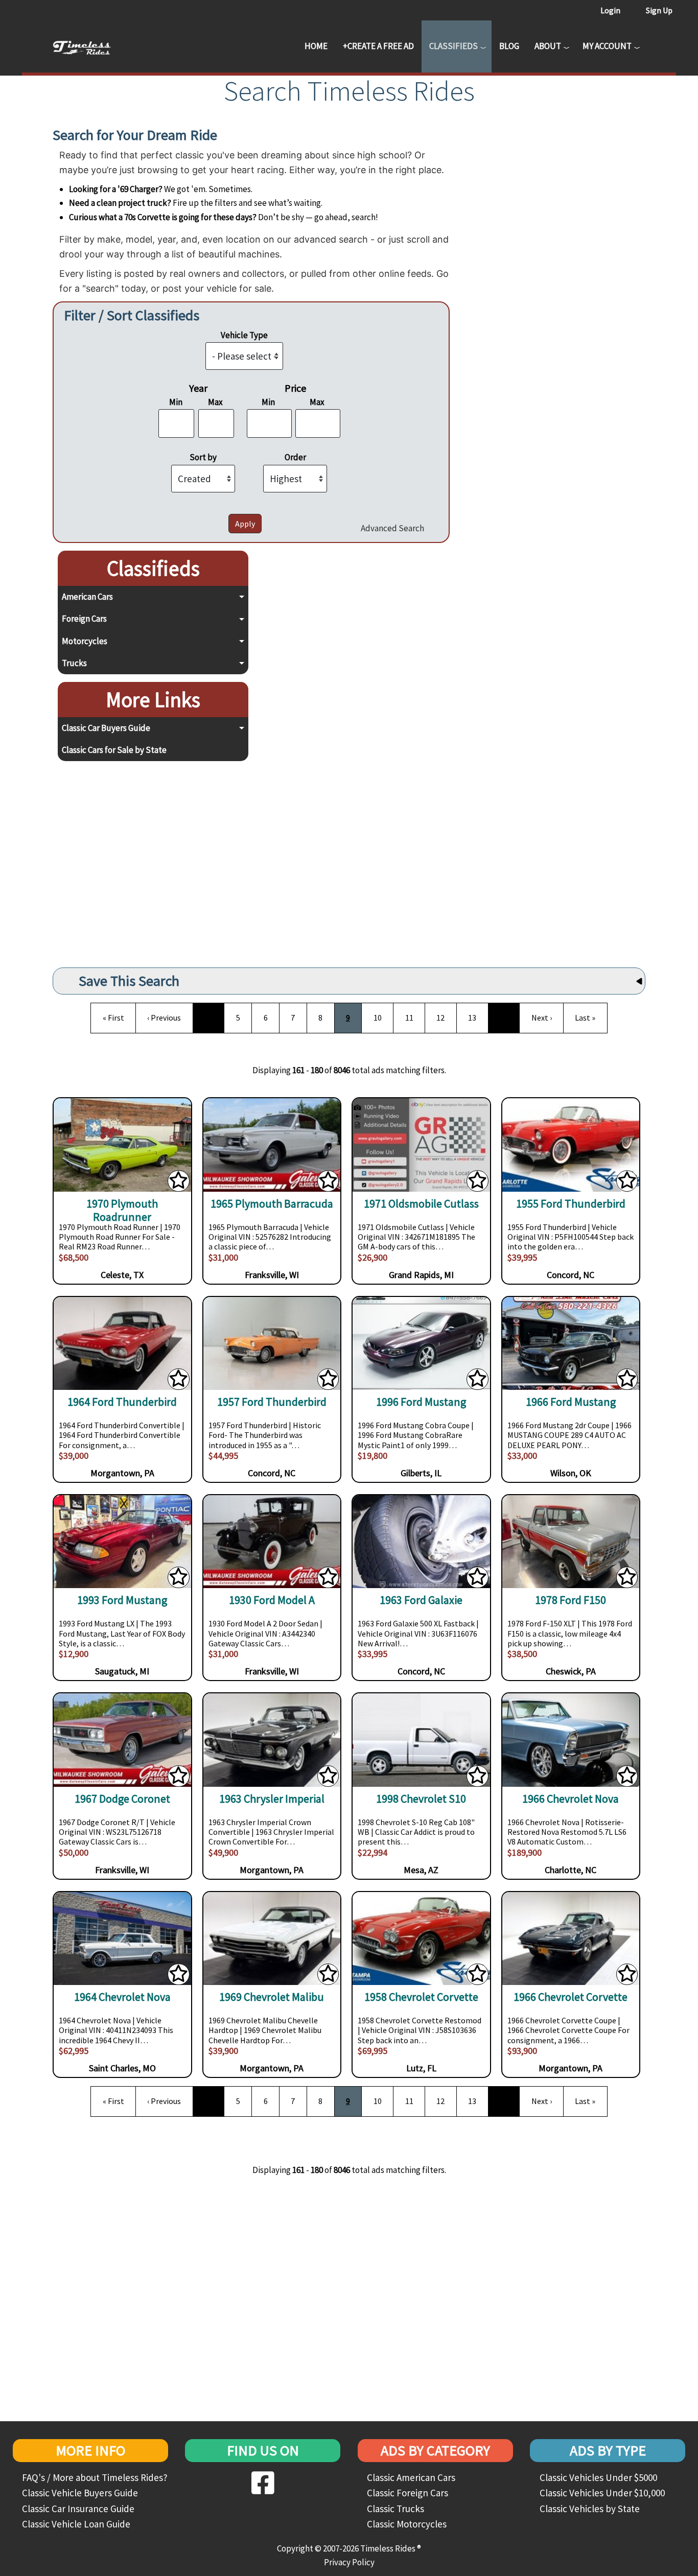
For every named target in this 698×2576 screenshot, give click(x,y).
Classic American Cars (411, 2477)
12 (445, 1017)
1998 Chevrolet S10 (421, 1799)
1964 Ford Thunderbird (122, 1402)
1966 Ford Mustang (571, 1402)
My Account (607, 46)
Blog (509, 46)
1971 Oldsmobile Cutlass (421, 1204)
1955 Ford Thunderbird (571, 1204)
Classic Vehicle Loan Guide (76, 2524)
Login (610, 10)
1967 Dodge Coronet (122, 1799)
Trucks (74, 663)
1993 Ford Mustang (122, 1600)
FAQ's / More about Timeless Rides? (95, 2477)
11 (413, 1017)
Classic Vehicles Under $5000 (598, 2477)
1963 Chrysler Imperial (272, 1799)
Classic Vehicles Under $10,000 (602, 2493)
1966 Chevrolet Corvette (571, 1997)
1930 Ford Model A (272, 1600)
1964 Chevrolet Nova (122, 1997)
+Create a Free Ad (378, 46)
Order (295, 457)
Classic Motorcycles (407, 2524)
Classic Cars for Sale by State (114, 750)
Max (215, 402)
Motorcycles (85, 641)
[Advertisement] (150, 861)
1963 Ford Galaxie (421, 1600)
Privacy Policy (349, 2562)
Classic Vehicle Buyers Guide (80, 2493)
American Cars (87, 597)
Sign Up (659, 10)
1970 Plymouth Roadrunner (122, 1210)
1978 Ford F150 (571, 1600)
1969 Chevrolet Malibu (272, 1997)
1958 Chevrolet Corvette (421, 1997)
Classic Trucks (395, 2509)
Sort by (203, 457)
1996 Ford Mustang (421, 1402)
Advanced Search (392, 528)
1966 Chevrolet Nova (571, 1799)
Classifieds (453, 46)
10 (382, 1017)
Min (176, 402)
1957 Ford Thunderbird (272, 1402)
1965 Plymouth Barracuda (272, 1204)
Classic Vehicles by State (590, 2509)
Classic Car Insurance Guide (78, 2509)
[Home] (89, 46)
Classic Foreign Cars (408, 2493)
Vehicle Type (244, 335)
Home (316, 46)
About (548, 46)
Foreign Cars (84, 619)
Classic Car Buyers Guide (106, 728)
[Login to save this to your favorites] (178, 1183)
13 (476, 1017)
